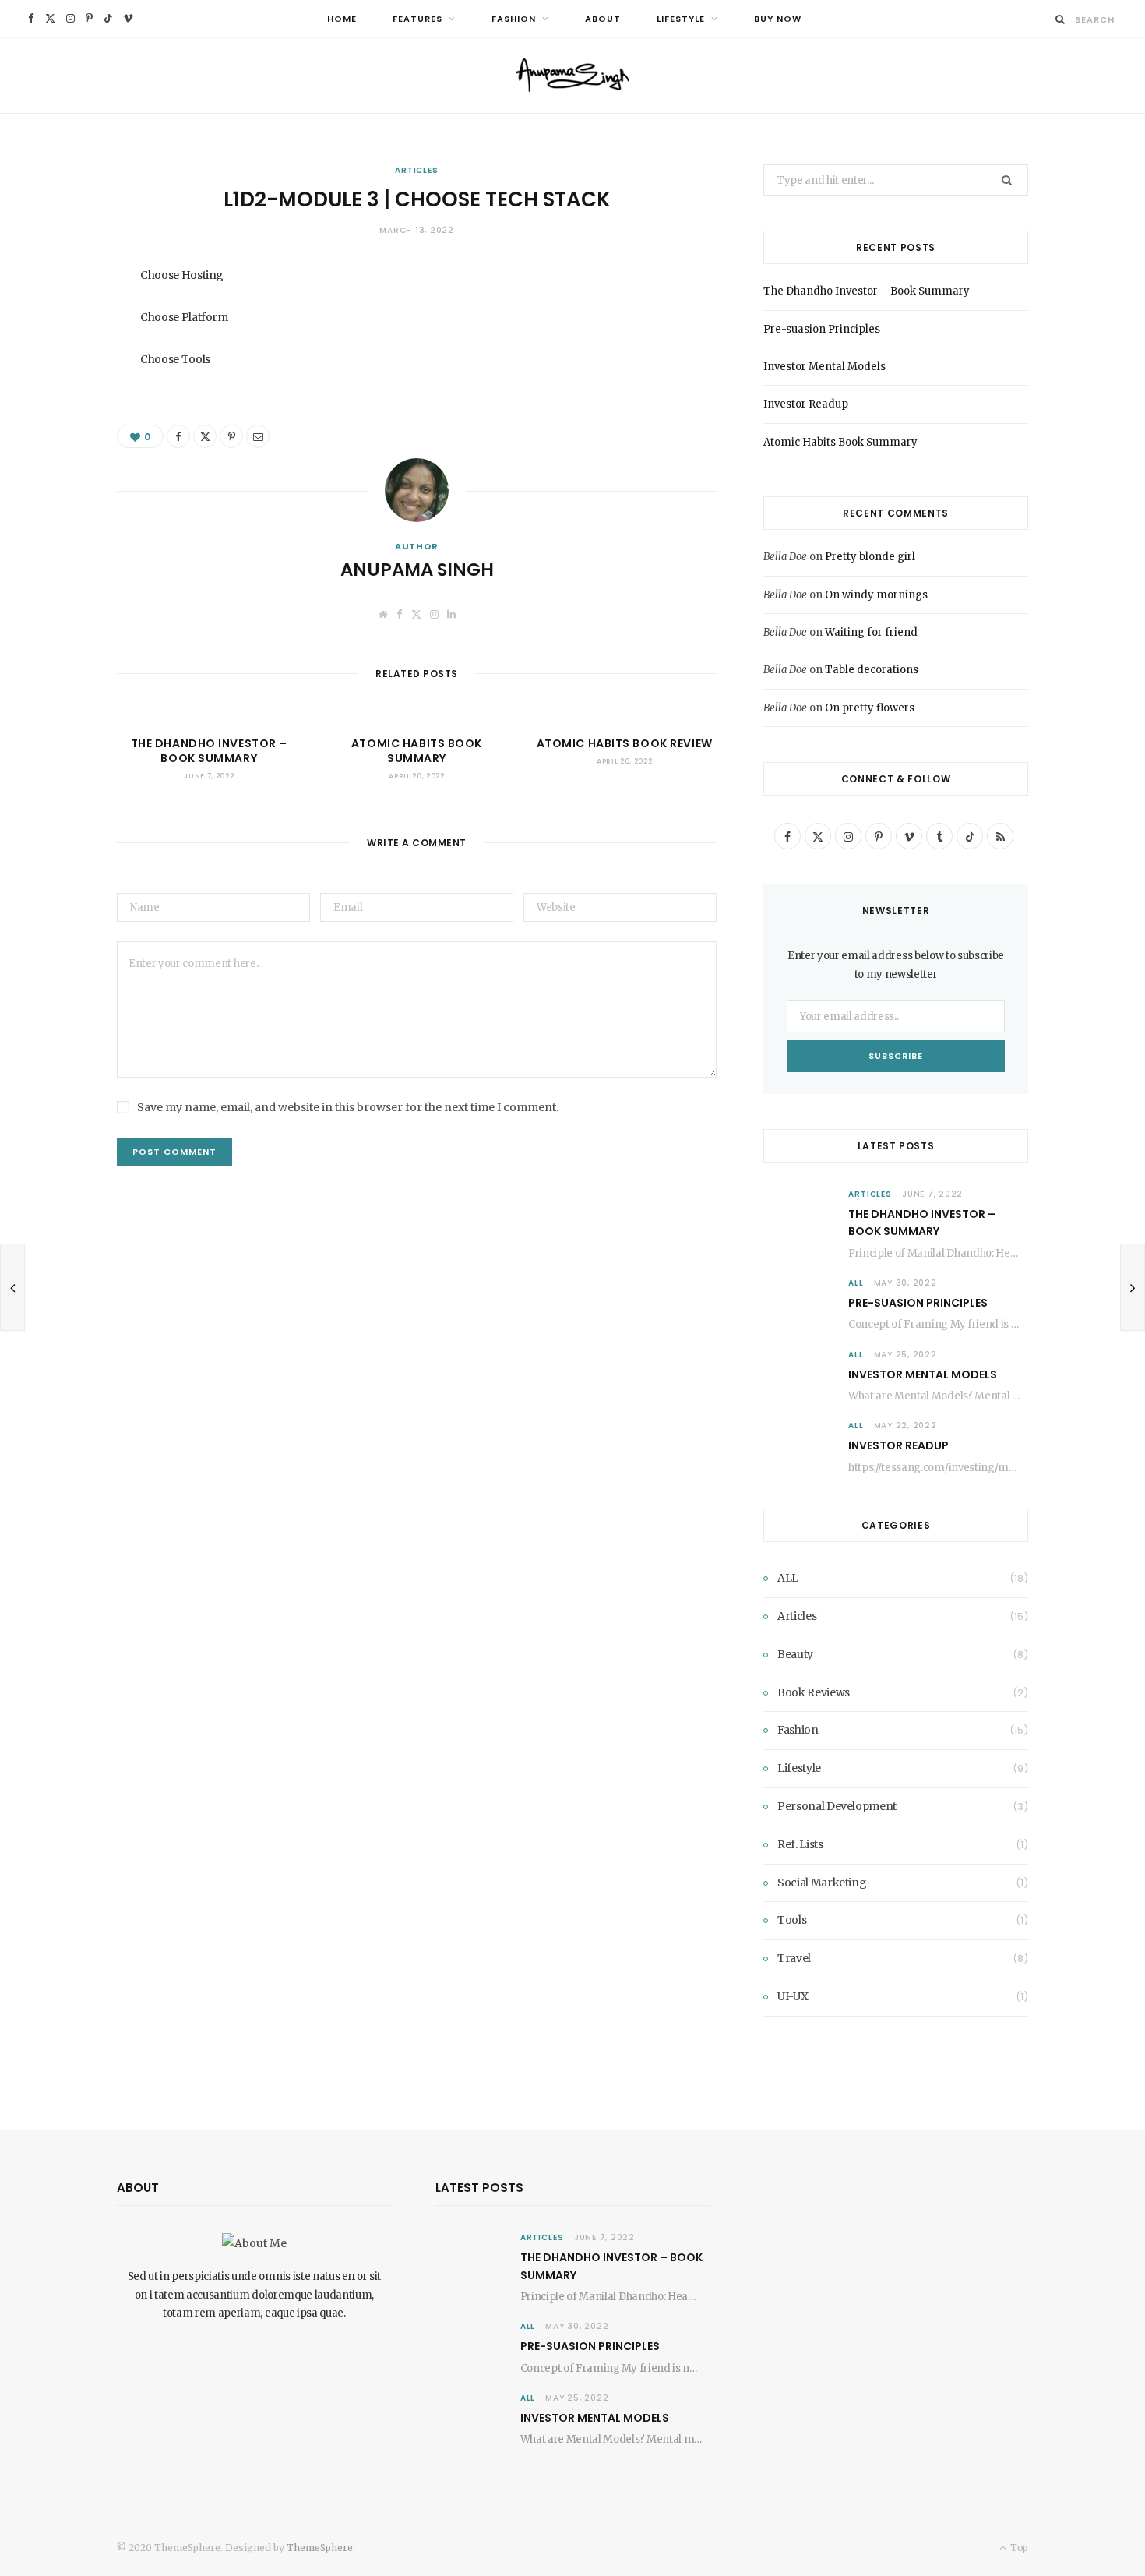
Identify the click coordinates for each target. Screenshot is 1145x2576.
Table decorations (872, 670)
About (603, 19)
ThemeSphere (320, 2548)
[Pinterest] (59, 402)
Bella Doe (785, 557)
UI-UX (793, 1996)
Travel (794, 1958)
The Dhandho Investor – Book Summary (209, 751)
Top (1018, 2548)
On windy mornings (876, 595)
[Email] (59, 442)
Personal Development (837, 1806)
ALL (856, 1283)
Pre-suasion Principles (822, 329)
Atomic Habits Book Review (625, 743)
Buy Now (778, 19)
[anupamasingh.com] (572, 75)
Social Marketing (822, 1883)
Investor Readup (806, 404)
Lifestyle (681, 19)
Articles (417, 170)
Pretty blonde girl (870, 557)
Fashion (514, 19)
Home (342, 19)
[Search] (1060, 19)
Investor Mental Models (824, 367)
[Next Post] (1133, 1287)
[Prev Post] (12, 1287)
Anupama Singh (417, 570)
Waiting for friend (871, 632)
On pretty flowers (870, 708)
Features (417, 19)
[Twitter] (59, 362)
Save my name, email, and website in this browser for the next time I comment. (348, 1107)
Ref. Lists (800, 1844)
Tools (792, 1920)
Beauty (795, 1654)
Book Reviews (814, 1692)
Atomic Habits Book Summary (417, 751)
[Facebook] (59, 323)
